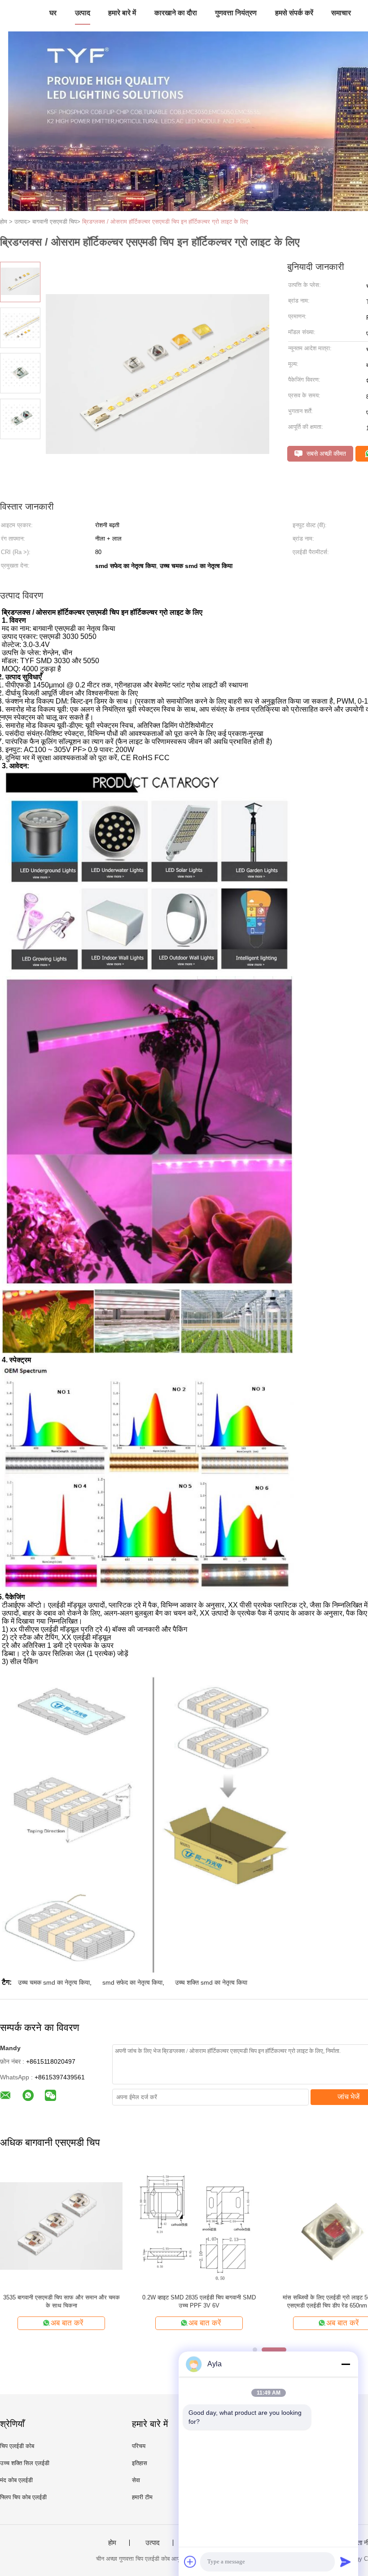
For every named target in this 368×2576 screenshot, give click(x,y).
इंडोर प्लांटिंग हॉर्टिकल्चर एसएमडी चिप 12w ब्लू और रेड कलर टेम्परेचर (61, 2301)
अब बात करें (67, 2323)
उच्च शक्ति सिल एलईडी (25, 2463)
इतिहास (140, 2463)
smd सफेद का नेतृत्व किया (132, 1982)
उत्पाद (83, 13)
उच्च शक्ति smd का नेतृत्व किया (211, 1982)
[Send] (346, 2562)
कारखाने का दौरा (176, 13)
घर (53, 13)
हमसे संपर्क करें (294, 13)
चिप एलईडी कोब (17, 2446)
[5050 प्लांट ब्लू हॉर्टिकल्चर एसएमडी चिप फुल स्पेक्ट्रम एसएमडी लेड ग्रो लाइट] (199, 2226)
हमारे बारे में (122, 13)
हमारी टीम (142, 2497)
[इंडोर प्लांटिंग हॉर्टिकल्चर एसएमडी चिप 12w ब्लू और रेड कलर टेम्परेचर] (61, 2226)
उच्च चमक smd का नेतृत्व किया (54, 1982)
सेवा (136, 2480)
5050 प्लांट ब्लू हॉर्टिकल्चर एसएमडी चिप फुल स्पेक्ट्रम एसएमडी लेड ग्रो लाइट (199, 2301)
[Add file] (190, 2562)
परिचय (139, 2446)
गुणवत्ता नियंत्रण (236, 13)
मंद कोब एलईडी (16, 2480)
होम (112, 2543)
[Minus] (346, 2364)
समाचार (341, 13)
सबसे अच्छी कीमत (325, 454)
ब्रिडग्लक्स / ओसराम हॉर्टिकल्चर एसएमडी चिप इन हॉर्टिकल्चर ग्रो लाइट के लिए (165, 222)
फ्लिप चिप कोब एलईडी (23, 2497)
